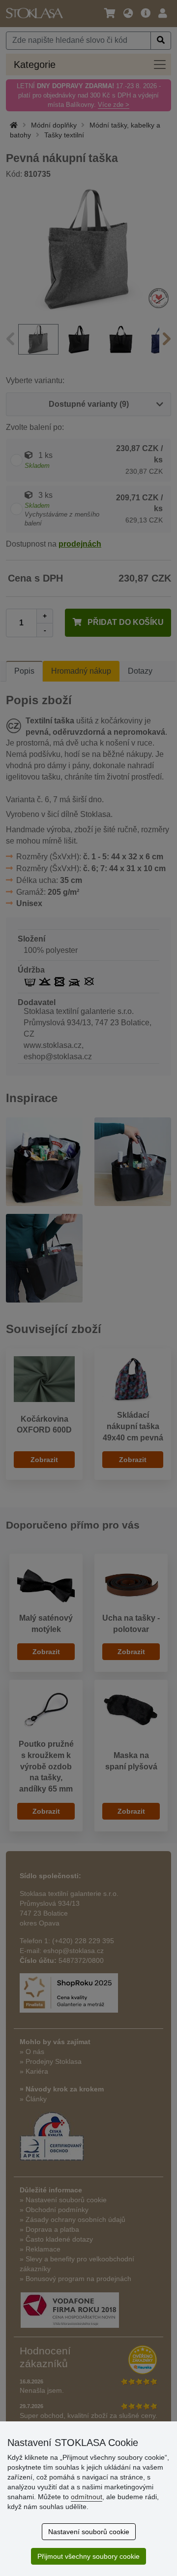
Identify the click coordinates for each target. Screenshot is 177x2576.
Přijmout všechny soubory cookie (88, 2556)
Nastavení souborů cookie (89, 2532)
